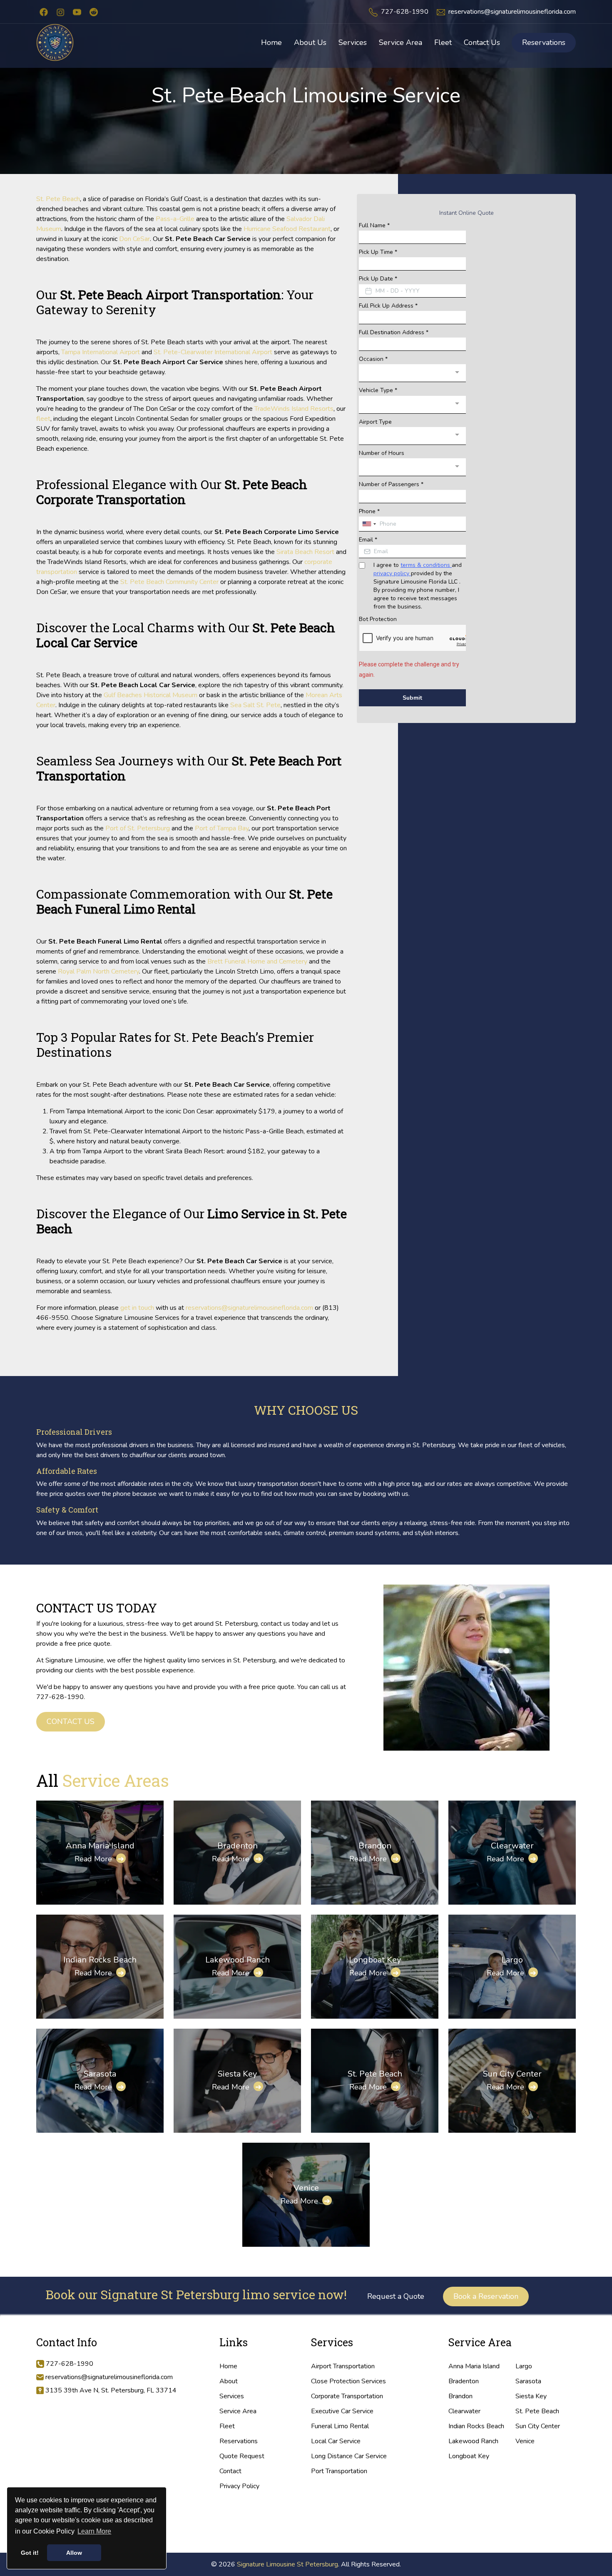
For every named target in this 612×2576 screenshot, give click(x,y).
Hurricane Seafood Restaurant (287, 229)
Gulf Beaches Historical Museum (151, 695)
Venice (306, 2188)
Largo (512, 1960)
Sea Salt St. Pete (255, 705)
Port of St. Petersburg (138, 828)
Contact (230, 2471)
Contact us (71, 1721)
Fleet (227, 2426)
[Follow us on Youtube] (77, 12)
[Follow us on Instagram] (60, 12)
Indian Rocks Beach (100, 1960)
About (229, 2381)
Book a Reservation (486, 2296)
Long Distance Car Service (349, 2456)
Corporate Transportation (347, 2396)
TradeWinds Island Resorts (294, 409)
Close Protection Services (348, 2381)
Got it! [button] (30, 2553)
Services (232, 2396)
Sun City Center (512, 2074)
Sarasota (100, 2074)
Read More (99, 1859)
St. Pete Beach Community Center (169, 582)
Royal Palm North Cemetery (98, 971)
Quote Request (242, 2456)
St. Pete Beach (58, 199)
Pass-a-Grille (175, 219)
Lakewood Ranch (238, 1960)
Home (228, 2366)
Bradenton (238, 1846)
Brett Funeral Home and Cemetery (257, 961)
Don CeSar (134, 239)
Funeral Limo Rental (340, 2426)
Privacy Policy (239, 2486)
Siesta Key (237, 2074)
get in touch (137, 1308)
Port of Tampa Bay (222, 828)
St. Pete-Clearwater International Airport (213, 352)
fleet (43, 419)
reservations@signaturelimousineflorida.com (512, 12)
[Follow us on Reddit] (94, 12)
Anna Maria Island (100, 1846)
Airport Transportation (343, 2366)
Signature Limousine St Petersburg (287, 2564)
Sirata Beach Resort (305, 552)
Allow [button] (74, 2553)
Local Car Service (336, 2441)
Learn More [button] (94, 2531)
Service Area (238, 2411)
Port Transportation (339, 2471)
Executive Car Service (342, 2411)
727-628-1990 (405, 12)
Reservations (544, 42)
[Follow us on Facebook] (44, 12)
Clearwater (512, 1846)
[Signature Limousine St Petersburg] (55, 42)
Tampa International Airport (101, 352)
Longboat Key (375, 1960)
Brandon (375, 1846)
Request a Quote (396, 2296)
